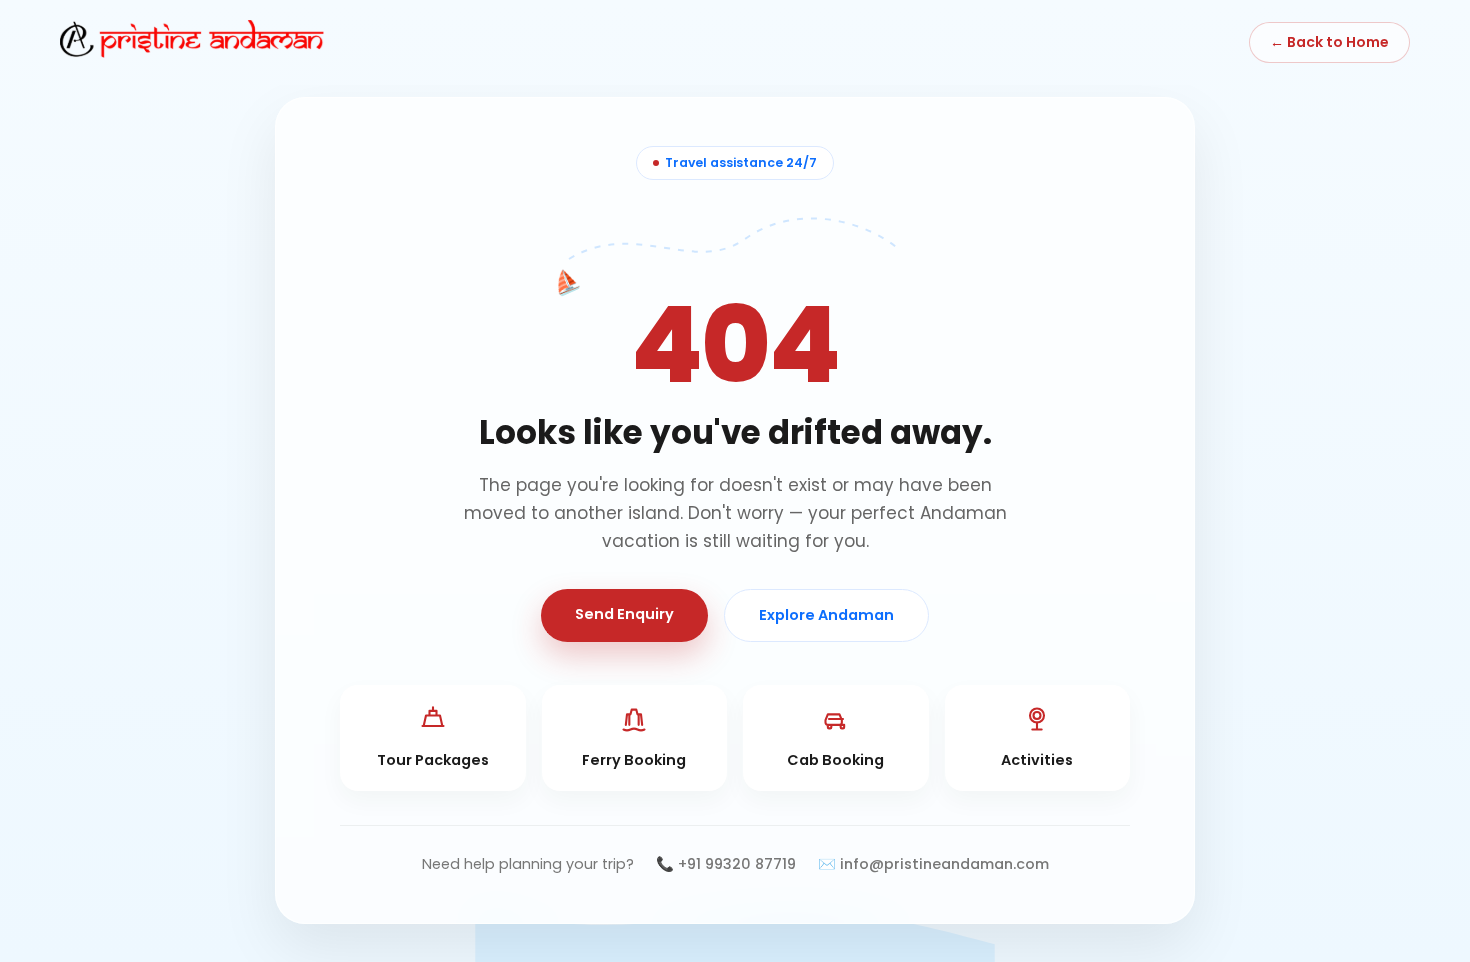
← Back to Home (1329, 42)
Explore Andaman (826, 615)
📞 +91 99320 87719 (726, 864)
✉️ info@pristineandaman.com (933, 864)
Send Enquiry (624, 614)
